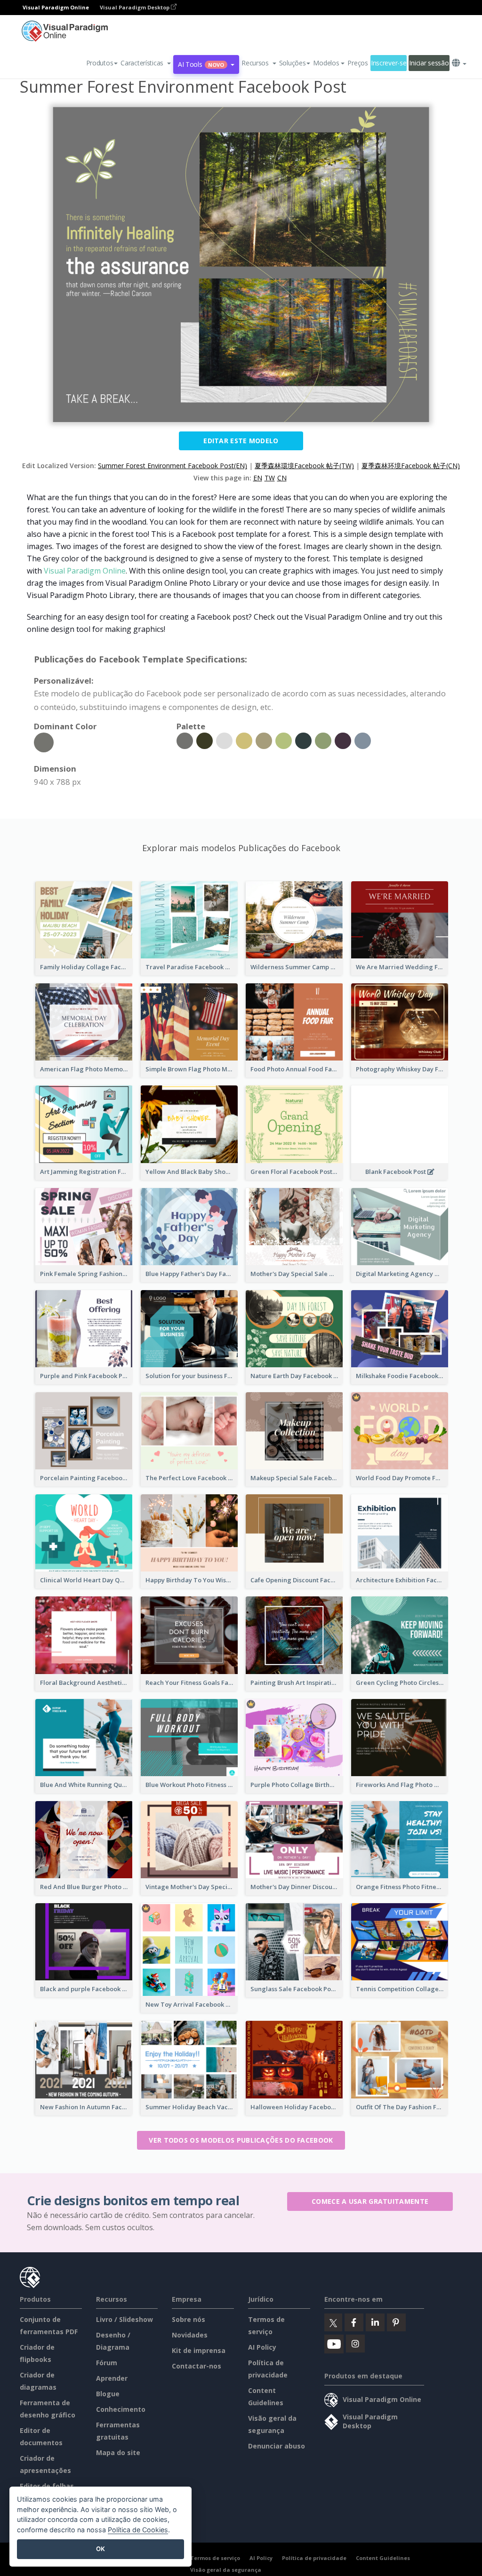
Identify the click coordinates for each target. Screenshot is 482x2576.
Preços (357, 63)
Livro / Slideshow (125, 2319)
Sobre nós (189, 2319)
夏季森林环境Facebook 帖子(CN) (411, 466)
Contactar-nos (197, 2366)
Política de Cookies (138, 2530)
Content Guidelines (383, 2558)
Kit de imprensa (199, 2350)
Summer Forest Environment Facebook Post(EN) (173, 466)
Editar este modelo (241, 441)
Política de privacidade (314, 2558)
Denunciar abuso (277, 2446)
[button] (146, 63)
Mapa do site (118, 2452)
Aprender (112, 2378)
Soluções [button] (293, 63)
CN (282, 478)
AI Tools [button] (201, 64)
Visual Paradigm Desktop (135, 7)
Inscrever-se (389, 63)
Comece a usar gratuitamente (370, 2201)
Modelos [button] (326, 63)
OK (100, 2549)
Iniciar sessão (429, 63)
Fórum (107, 2363)
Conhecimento (121, 2409)
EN (258, 478)
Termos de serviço (215, 2558)
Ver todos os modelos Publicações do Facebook (241, 2140)
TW (270, 478)
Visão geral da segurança (226, 2570)
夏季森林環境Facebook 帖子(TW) (304, 466)
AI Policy (262, 2347)
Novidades (190, 2335)
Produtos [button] (100, 63)
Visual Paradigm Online (85, 571)
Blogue (108, 2394)
